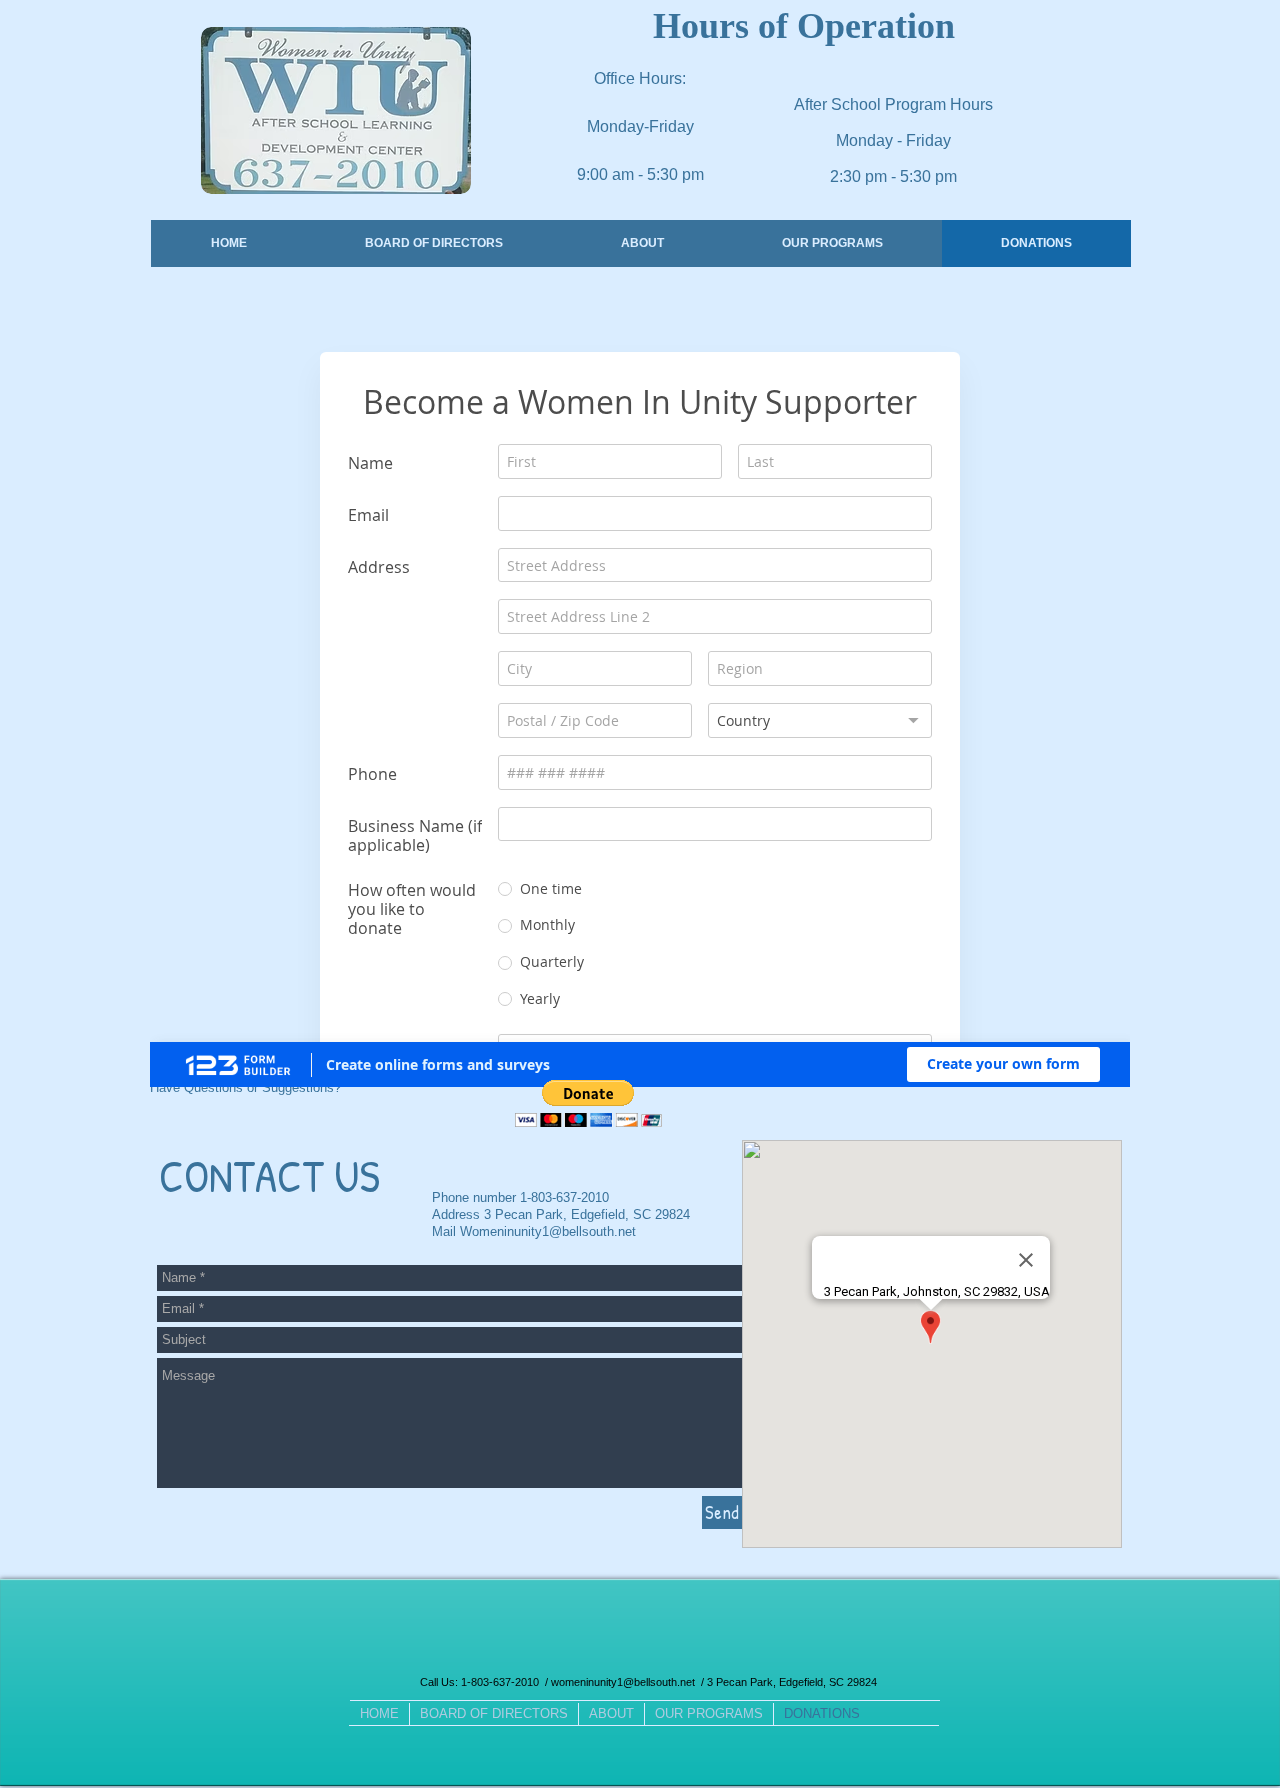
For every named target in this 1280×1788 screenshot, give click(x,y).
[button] (588, 1307)
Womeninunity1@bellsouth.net (548, 1435)
